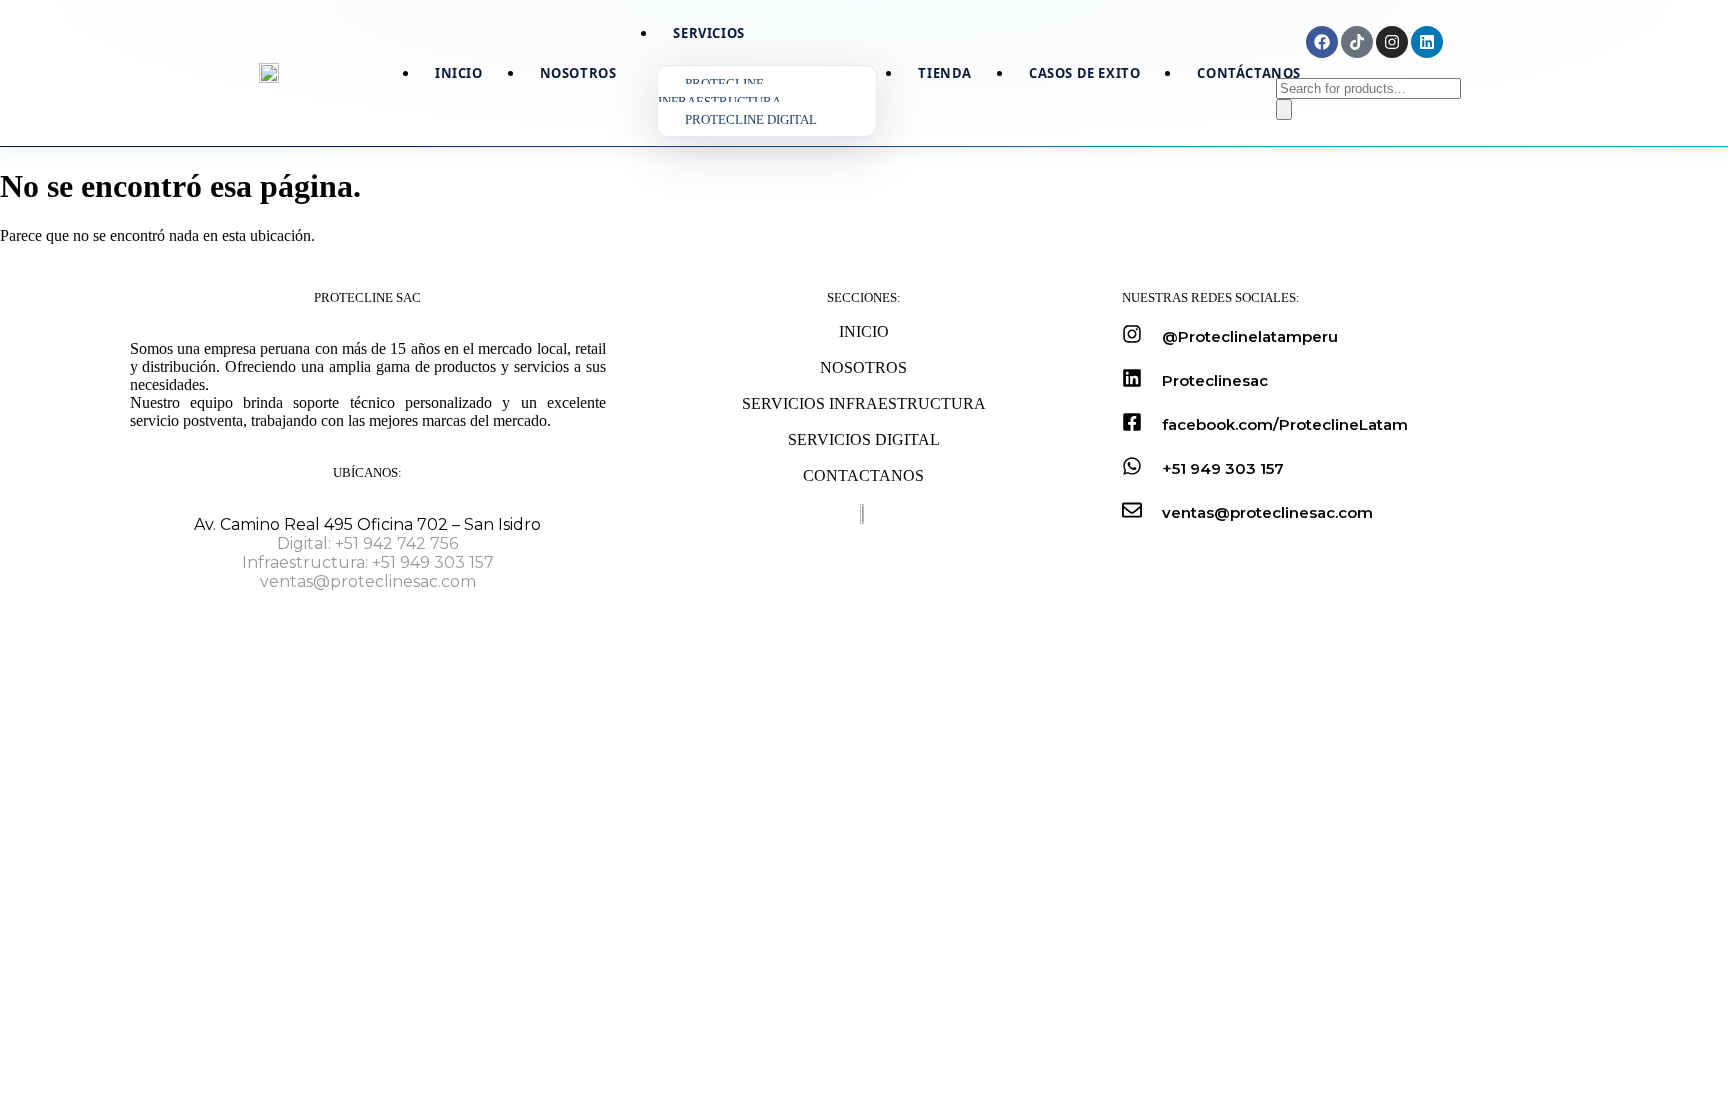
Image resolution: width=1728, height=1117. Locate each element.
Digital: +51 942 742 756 (367, 543)
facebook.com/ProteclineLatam (1285, 424)
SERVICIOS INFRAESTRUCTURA (864, 403)
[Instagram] (1392, 42)
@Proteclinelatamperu (1250, 336)
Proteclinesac (1215, 380)
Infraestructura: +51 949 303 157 (368, 562)
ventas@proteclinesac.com (368, 581)
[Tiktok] (1357, 42)
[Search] (1284, 109)
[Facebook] (1322, 42)
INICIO (864, 331)
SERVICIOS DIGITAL (864, 439)
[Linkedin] (1427, 42)
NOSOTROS (863, 367)
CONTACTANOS (863, 475)
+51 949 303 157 (1223, 468)
